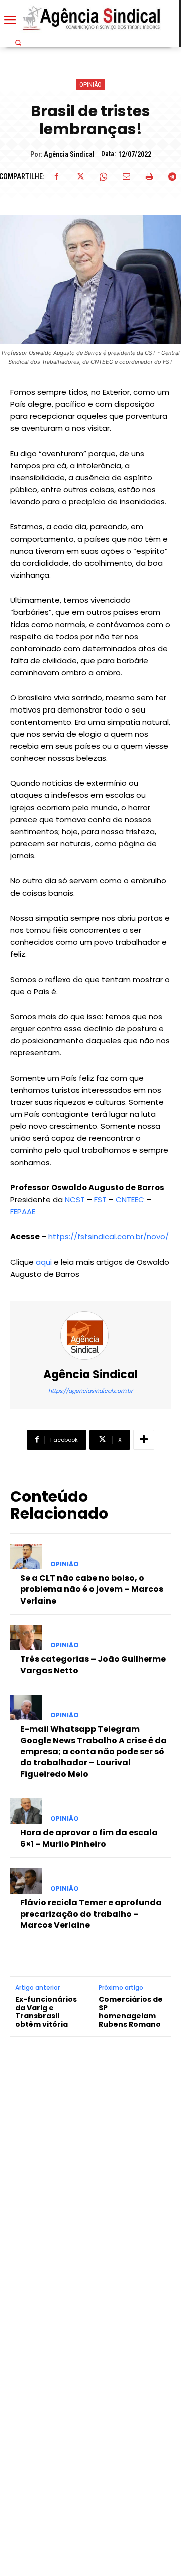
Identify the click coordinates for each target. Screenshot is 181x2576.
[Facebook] (57, 176)
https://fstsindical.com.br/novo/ (109, 1237)
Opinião (90, 85)
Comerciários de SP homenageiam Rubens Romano (131, 2012)
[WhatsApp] (103, 176)
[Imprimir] (149, 176)
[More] (144, 1440)
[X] (80, 176)
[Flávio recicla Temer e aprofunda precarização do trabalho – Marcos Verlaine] (26, 1881)
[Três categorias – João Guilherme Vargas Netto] (26, 1637)
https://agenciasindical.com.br (90, 1391)
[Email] (126, 176)
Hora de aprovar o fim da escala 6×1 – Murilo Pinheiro (89, 1838)
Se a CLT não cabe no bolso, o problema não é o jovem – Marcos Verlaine (92, 1589)
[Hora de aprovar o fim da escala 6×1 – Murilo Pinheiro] (26, 1811)
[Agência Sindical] (90, 1336)
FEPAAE (23, 1212)
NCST (75, 1200)
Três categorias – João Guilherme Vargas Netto (93, 1665)
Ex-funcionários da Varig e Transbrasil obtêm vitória (46, 2012)
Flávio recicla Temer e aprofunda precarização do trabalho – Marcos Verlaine (91, 1914)
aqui (44, 1262)
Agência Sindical (69, 154)
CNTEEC (130, 1200)
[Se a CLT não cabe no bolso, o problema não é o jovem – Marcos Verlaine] (26, 1557)
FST (100, 1200)
